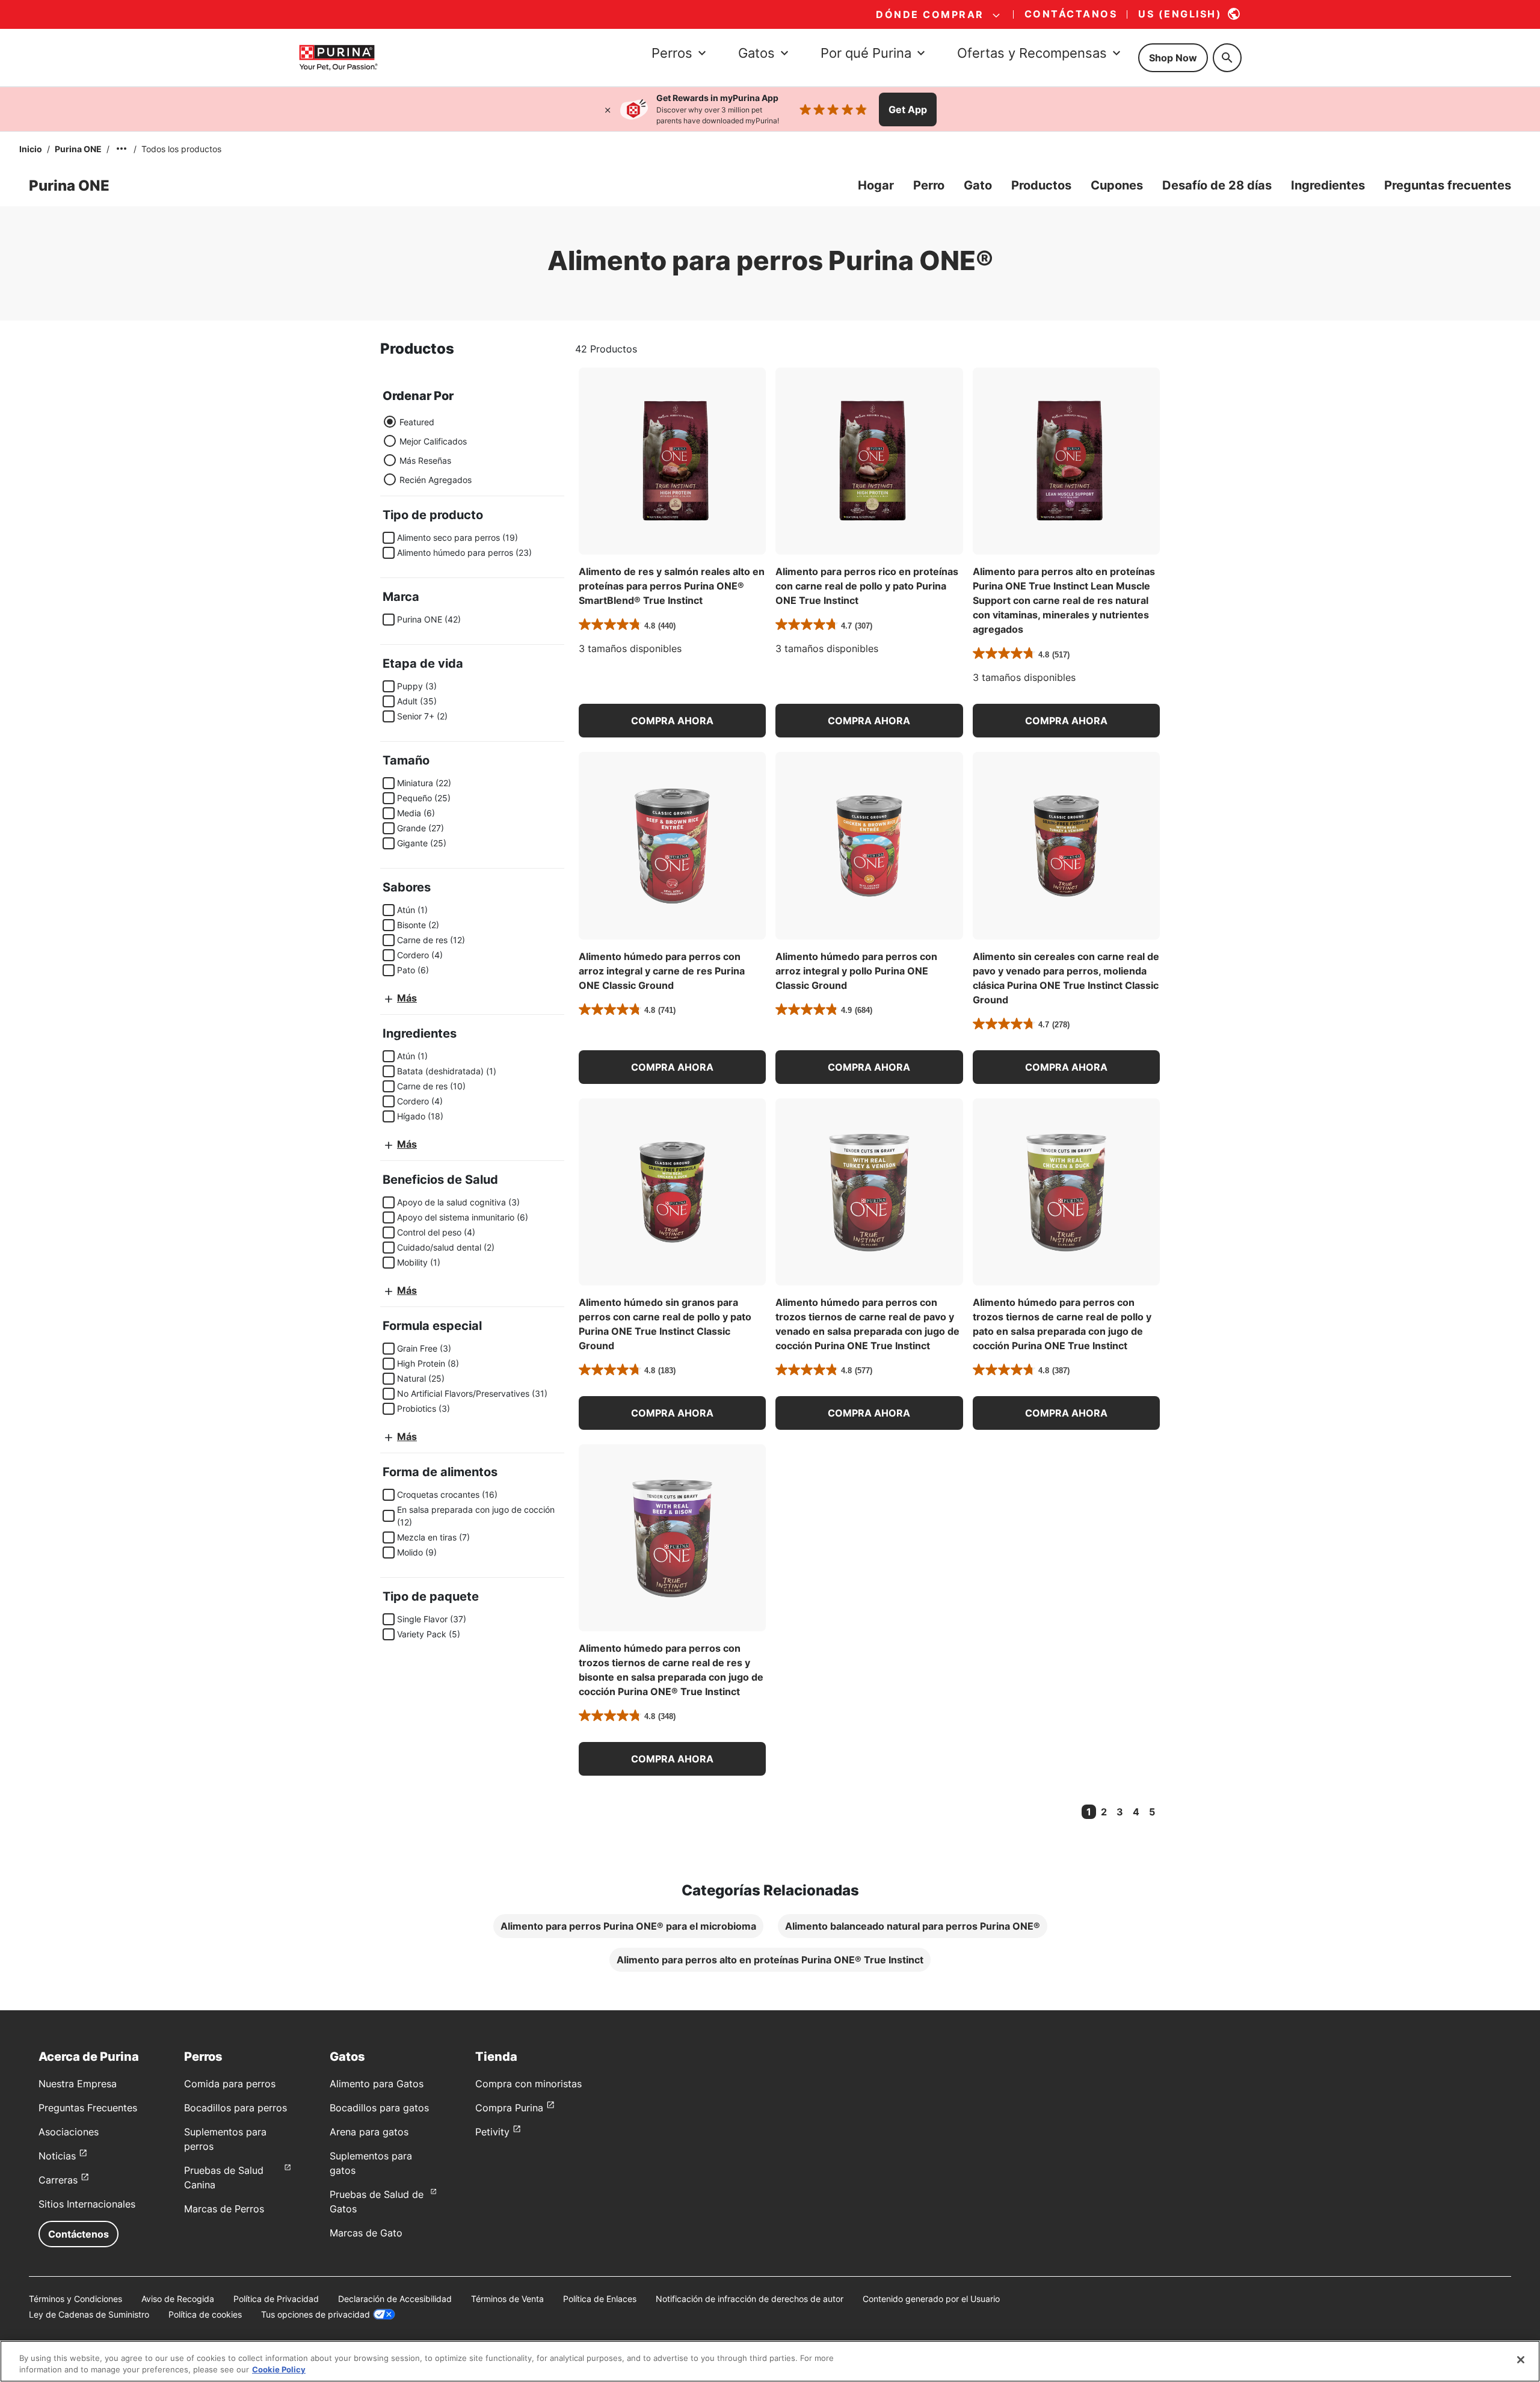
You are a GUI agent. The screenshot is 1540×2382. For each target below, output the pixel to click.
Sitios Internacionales (87, 2204)
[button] (672, 721)
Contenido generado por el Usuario (931, 2299)
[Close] (1521, 2360)
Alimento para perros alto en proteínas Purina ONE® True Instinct (770, 1960)
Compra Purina (509, 2108)
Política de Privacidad (276, 2299)
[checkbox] (389, 538)
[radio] (390, 422)
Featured (417, 422)
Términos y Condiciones (75, 2299)
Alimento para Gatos (377, 2084)
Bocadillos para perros (236, 2108)
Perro (929, 185)
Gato (978, 185)
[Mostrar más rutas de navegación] (122, 149)
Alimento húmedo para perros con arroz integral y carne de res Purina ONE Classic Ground (662, 971)
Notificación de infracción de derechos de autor (750, 2299)
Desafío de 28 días (1217, 185)
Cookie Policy (279, 2369)
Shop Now (1173, 58)
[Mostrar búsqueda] (1227, 58)
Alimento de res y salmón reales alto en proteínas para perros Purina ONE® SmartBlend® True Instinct (672, 586)
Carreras (58, 2180)
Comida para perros (230, 2084)
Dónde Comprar (930, 14)
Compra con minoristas (528, 2084)
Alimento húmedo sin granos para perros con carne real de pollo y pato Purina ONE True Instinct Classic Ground (665, 1324)
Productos (1041, 185)
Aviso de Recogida (178, 2299)
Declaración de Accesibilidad (395, 2299)
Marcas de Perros (224, 2209)
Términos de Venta (507, 2299)
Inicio (31, 149)
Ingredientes (1328, 185)
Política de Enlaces (600, 2299)
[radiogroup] (427, 451)
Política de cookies (205, 2314)
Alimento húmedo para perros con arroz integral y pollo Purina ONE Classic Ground (856, 971)
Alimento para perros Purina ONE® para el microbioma (628, 1926)
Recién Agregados (436, 480)
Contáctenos (79, 2234)
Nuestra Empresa (78, 2084)
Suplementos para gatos (371, 2163)
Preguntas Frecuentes (88, 2108)
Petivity (492, 2132)
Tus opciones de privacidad (316, 2314)
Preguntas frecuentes (1448, 185)
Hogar (876, 185)
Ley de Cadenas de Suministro (89, 2314)
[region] (770, 2361)
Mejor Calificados (433, 441)
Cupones (1117, 185)
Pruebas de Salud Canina (224, 2177)
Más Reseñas (425, 460)
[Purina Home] (338, 57)
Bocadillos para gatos (379, 2108)
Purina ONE (78, 149)
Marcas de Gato (366, 2233)
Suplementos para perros (225, 2139)
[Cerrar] (608, 109)
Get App (908, 109)
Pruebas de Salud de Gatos (377, 2202)
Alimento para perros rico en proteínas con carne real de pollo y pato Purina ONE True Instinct (867, 586)
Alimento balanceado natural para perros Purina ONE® (913, 1926)
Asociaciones (69, 2132)
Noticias (57, 2156)
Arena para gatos (369, 2132)
